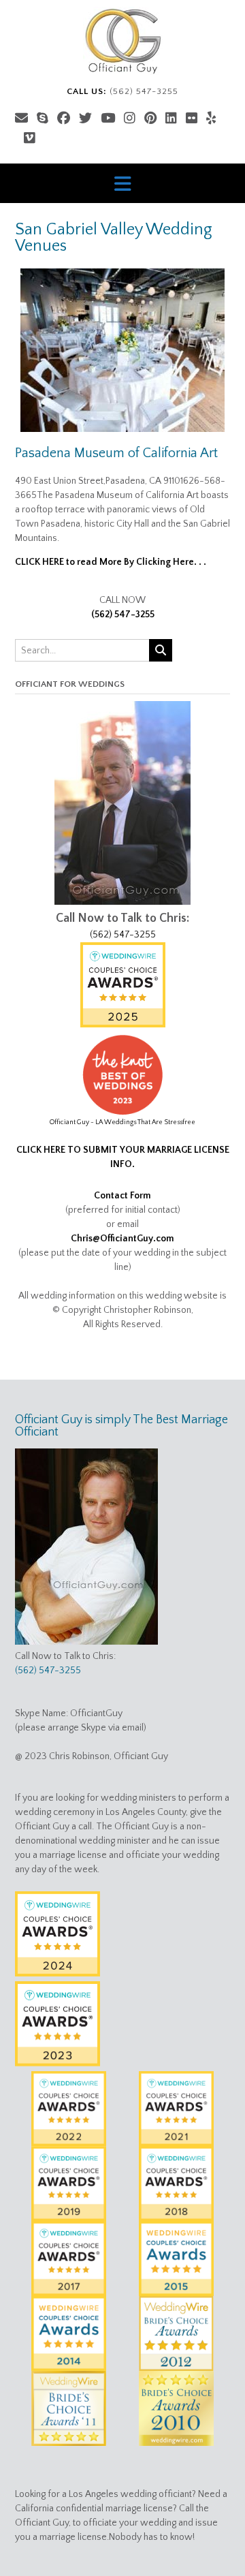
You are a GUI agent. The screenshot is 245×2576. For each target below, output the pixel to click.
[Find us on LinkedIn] (171, 119)
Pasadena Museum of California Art (116, 453)
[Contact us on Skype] (43, 119)
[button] (122, 183)
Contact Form (122, 1196)
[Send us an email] (21, 119)
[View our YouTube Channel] (108, 119)
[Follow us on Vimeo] (30, 139)
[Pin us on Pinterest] (150, 119)
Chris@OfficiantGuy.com (122, 1239)
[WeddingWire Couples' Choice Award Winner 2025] (123, 1025)
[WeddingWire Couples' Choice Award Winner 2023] (58, 2064)
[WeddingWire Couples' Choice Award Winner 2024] (58, 1974)
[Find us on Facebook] (64, 119)
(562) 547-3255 (123, 615)
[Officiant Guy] (122, 41)
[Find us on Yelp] (211, 119)
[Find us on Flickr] (192, 119)
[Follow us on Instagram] (130, 119)
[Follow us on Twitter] (85, 119)
